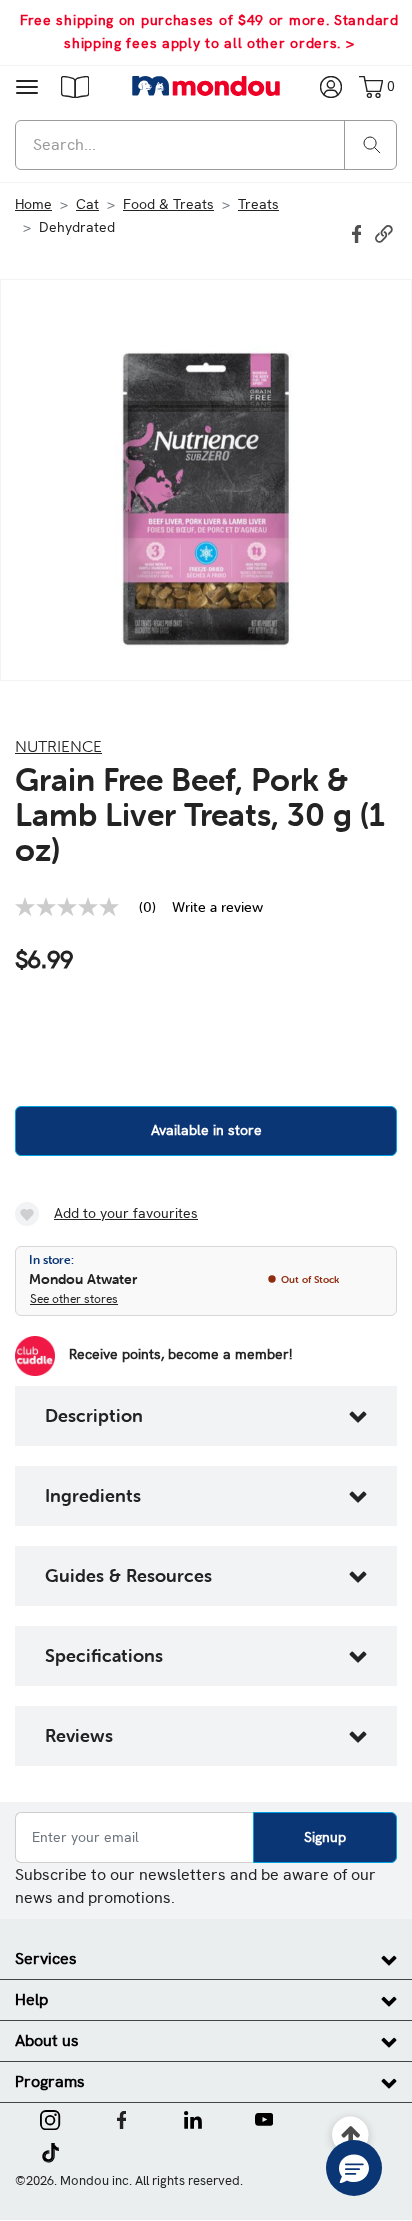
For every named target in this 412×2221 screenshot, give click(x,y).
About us (47, 2040)
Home (33, 204)
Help (31, 1999)
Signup (325, 1837)
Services (46, 1958)
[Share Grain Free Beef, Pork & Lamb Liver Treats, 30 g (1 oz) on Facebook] (359, 232)
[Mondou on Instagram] (50, 2118)
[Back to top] (351, 2135)
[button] (75, 86)
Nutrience (58, 746)
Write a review (217, 907)
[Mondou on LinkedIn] (193, 2118)
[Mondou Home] (206, 86)
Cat (87, 204)
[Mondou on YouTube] (264, 2118)
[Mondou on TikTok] (50, 2151)
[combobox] (206, 145)
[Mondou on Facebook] (122, 2118)
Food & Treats (168, 204)
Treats (258, 204)
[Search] (372, 143)
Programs (50, 2081)
